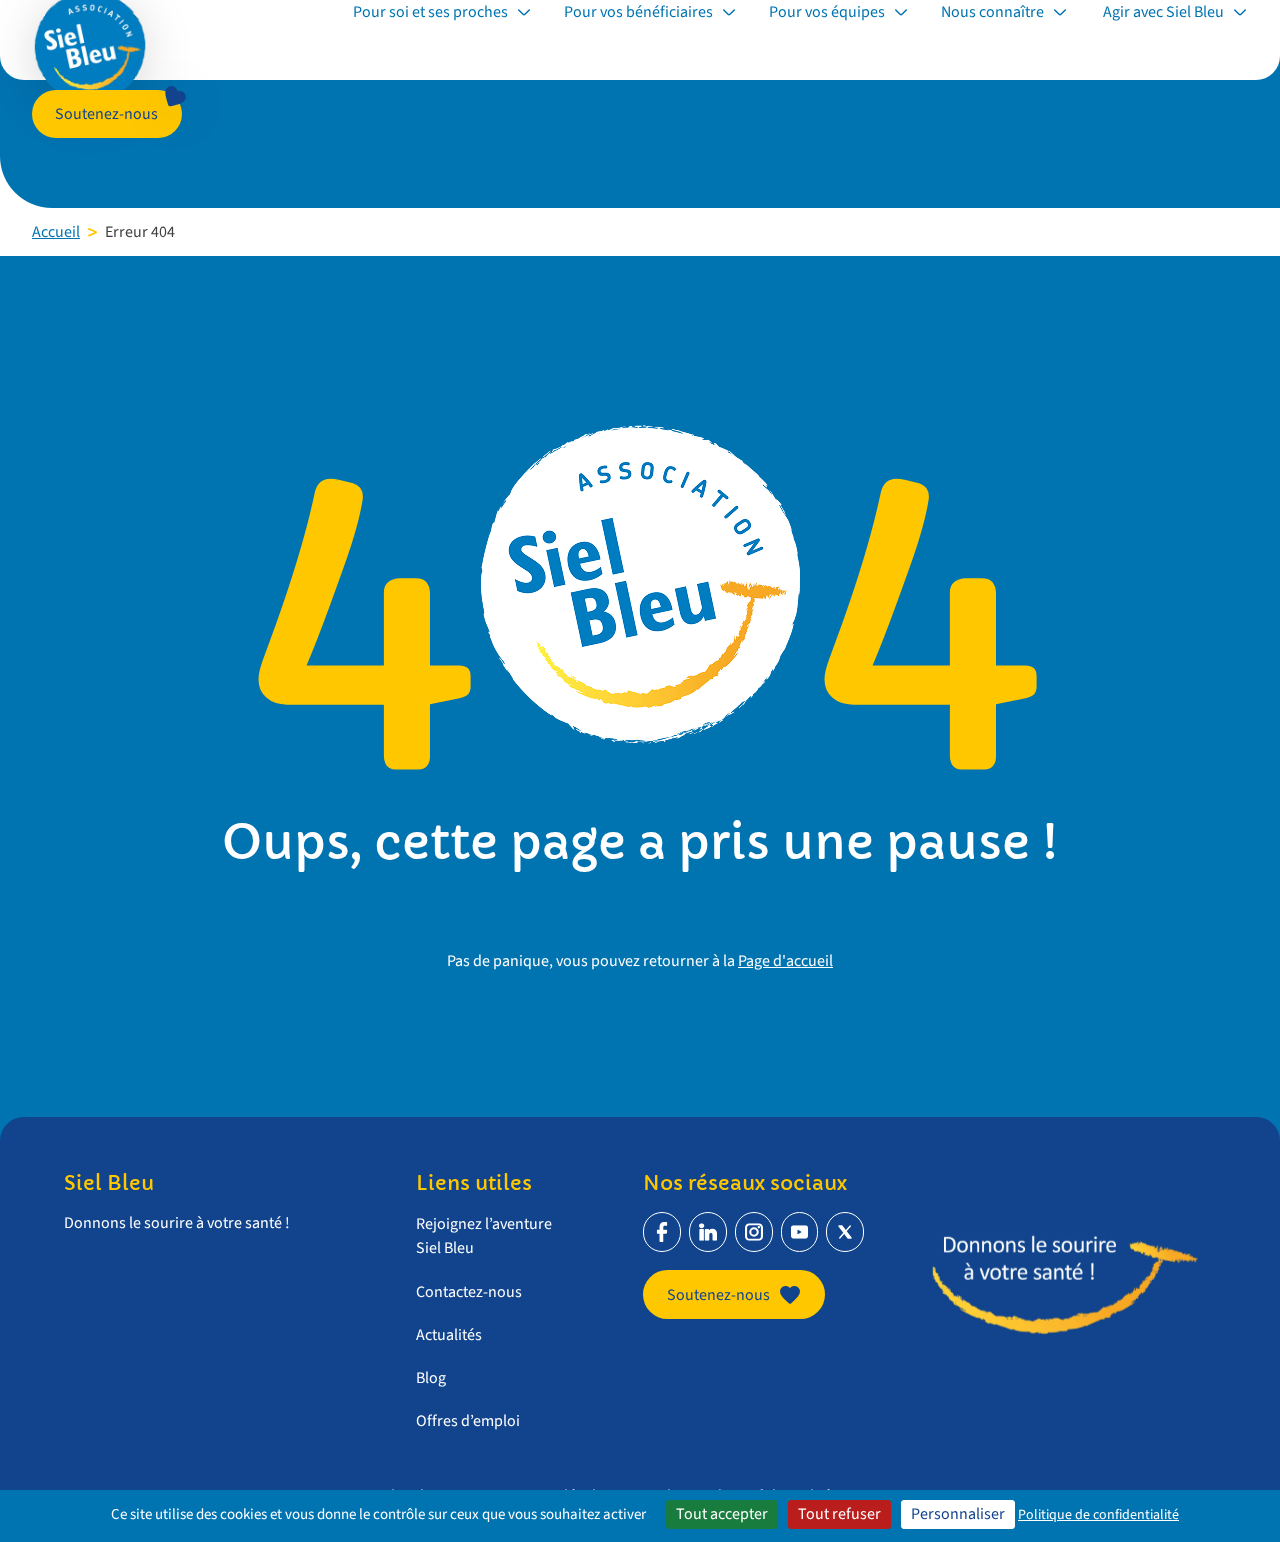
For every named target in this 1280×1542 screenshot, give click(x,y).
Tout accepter (722, 1514)
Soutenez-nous (106, 114)
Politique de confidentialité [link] (1098, 1515)
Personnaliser (958, 1514)
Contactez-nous (469, 1292)
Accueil (56, 232)
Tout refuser (839, 1514)
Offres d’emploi (468, 1421)
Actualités (449, 1335)
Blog (431, 1378)
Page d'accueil (785, 961)
